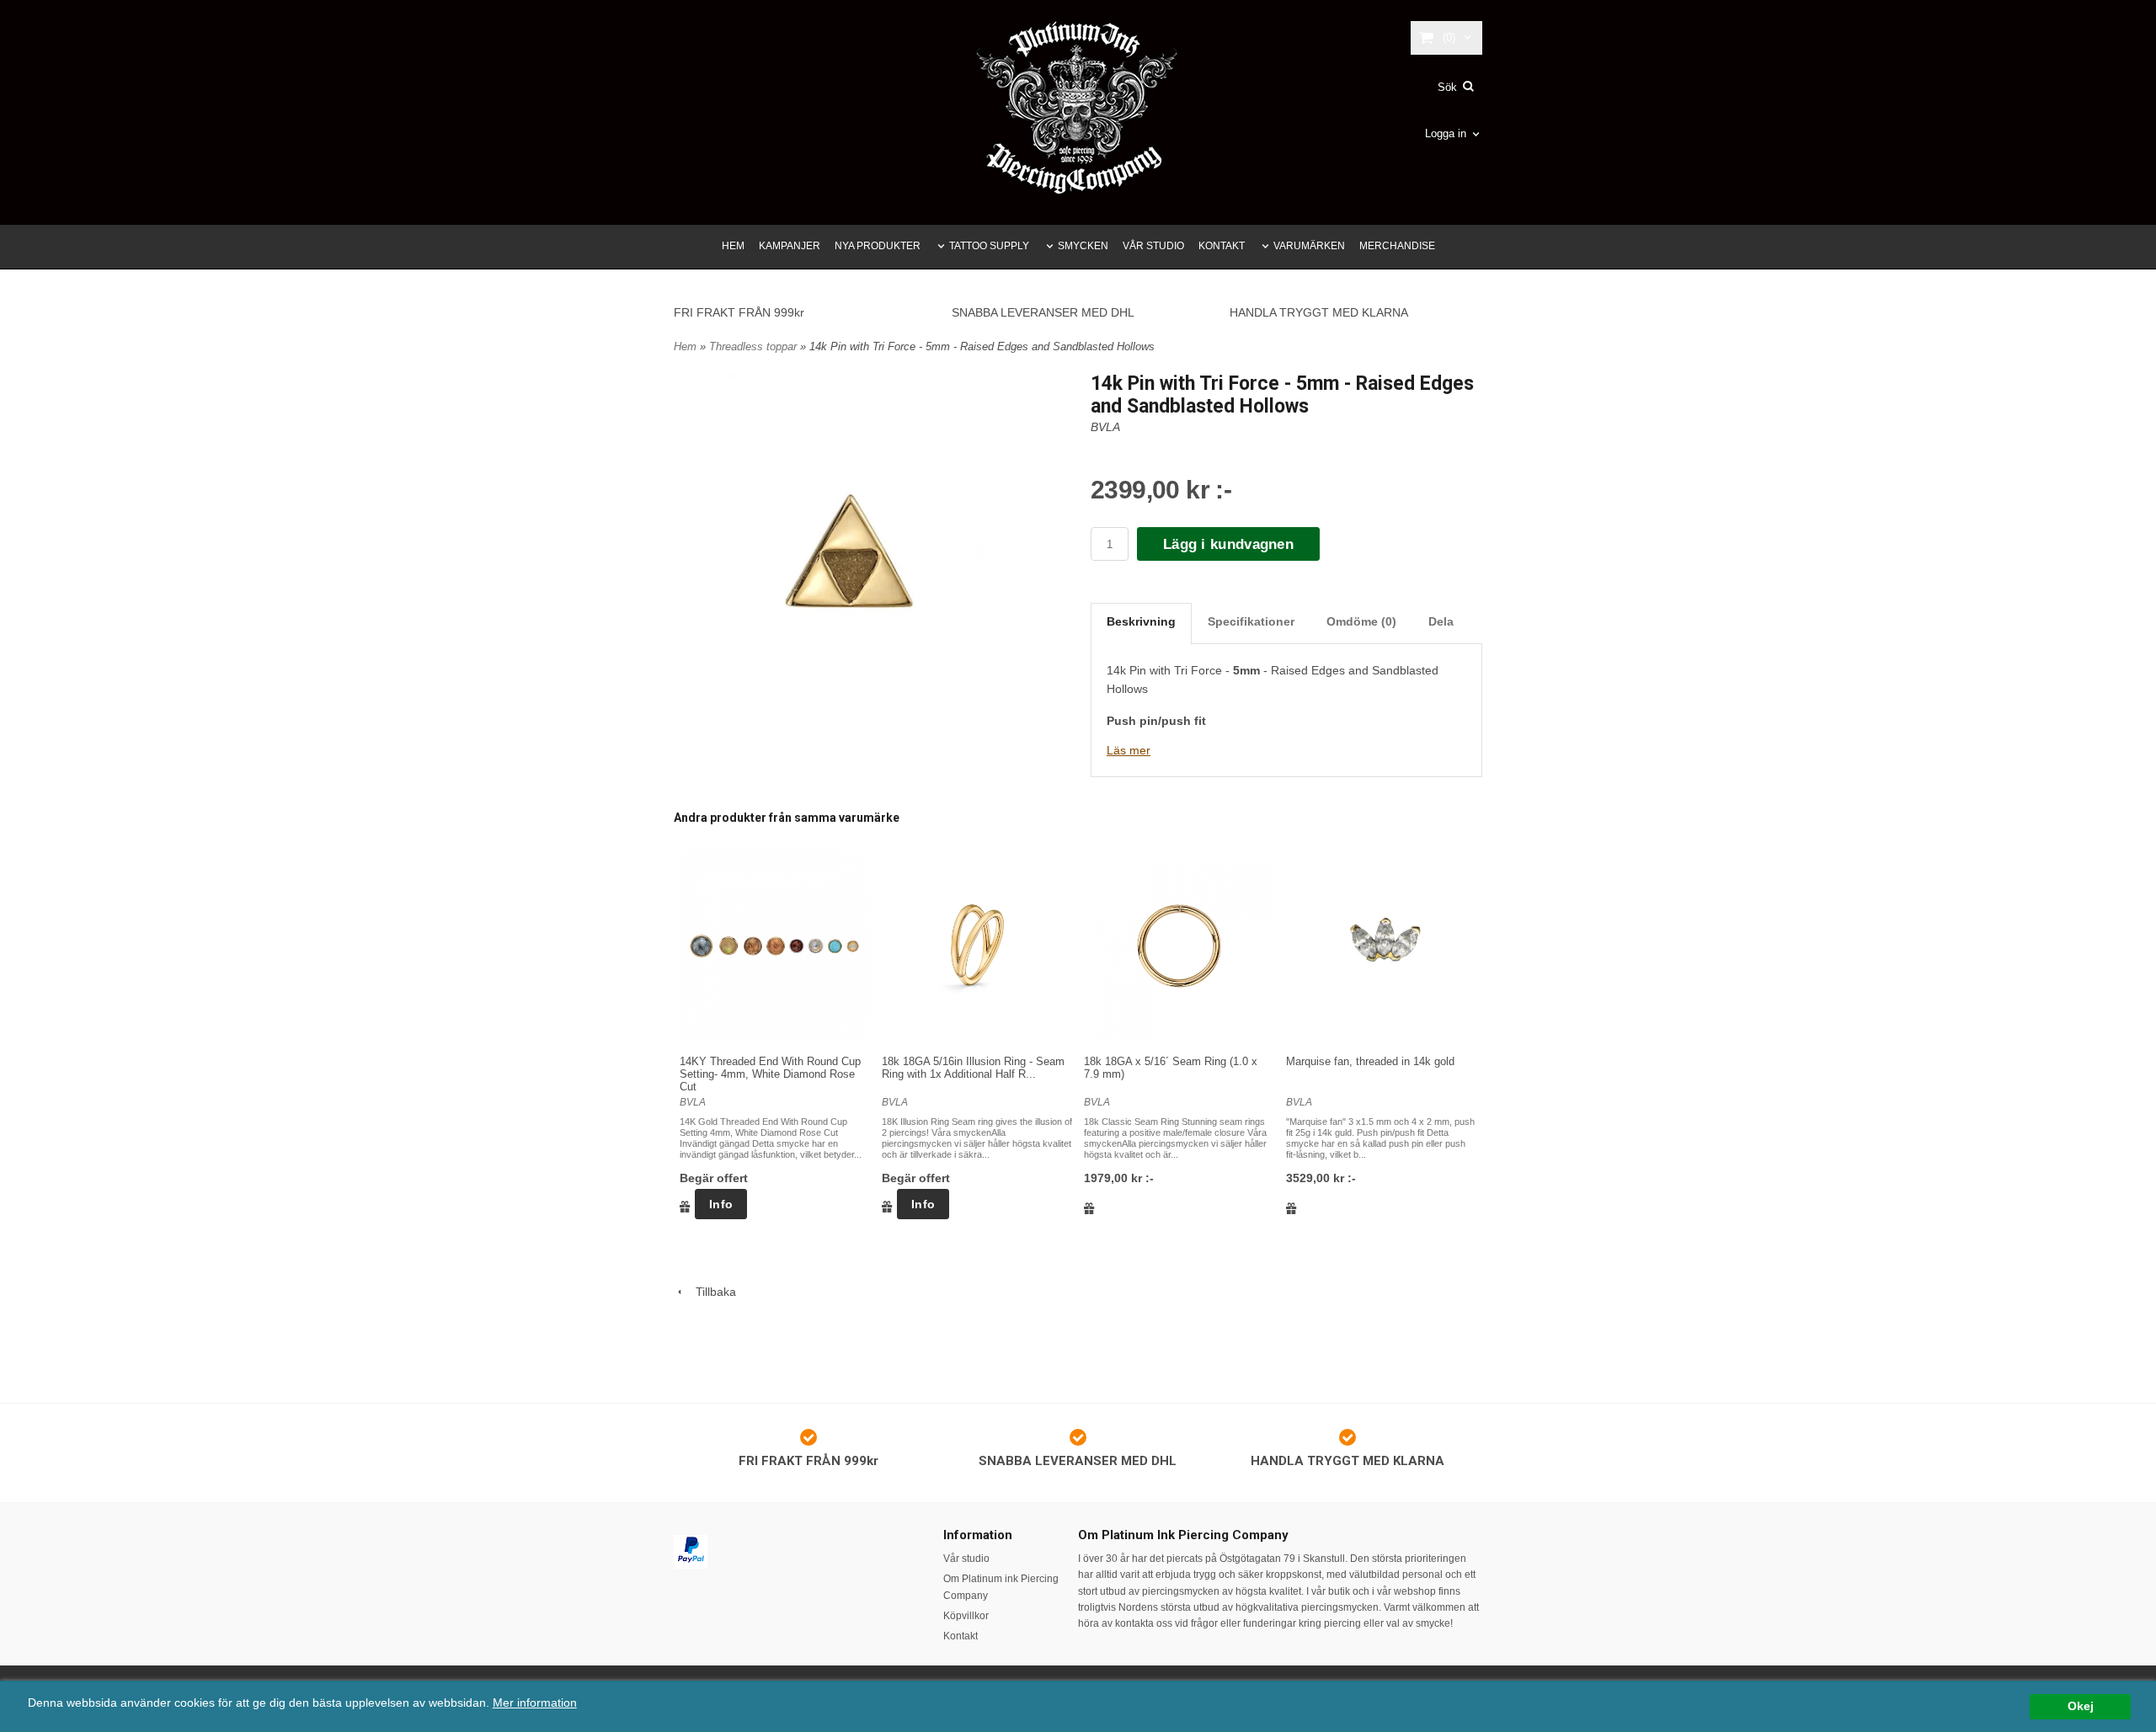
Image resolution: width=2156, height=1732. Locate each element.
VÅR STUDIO (1153, 246)
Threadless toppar (755, 346)
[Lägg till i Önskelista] (685, 1206)
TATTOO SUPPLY (989, 246)
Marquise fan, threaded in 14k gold (1370, 1061)
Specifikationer (1251, 621)
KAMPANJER (790, 246)
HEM (733, 246)
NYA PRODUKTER (878, 246)
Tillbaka (711, 1292)
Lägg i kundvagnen (1228, 544)
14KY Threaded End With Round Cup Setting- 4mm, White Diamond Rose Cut (770, 1074)
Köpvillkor (966, 1616)
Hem (685, 346)
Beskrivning (1141, 621)
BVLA (1105, 427)
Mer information (535, 1703)
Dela (1441, 621)
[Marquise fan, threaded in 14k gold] (1381, 946)
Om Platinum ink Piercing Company (1001, 1587)
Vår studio (966, 1559)
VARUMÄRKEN (1309, 246)
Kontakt (961, 1636)
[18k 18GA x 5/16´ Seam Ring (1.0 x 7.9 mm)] (1179, 946)
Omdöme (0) (1361, 621)
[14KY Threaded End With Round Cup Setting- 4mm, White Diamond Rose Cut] (775, 946)
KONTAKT (1222, 246)
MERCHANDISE (1397, 246)
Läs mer (1129, 750)
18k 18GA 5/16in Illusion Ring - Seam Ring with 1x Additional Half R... (973, 1068)
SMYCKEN (1083, 246)
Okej (2081, 1706)
